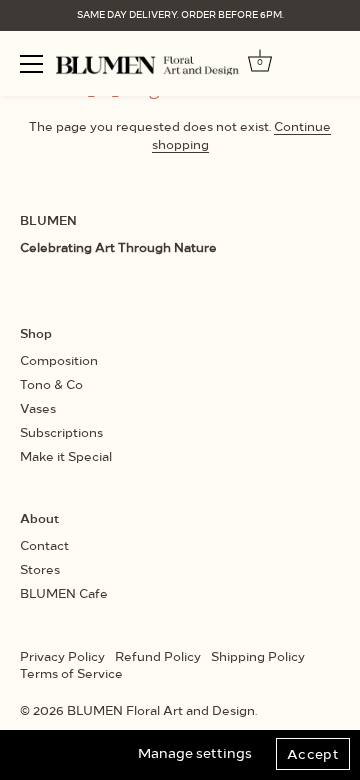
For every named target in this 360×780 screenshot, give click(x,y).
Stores (40, 568)
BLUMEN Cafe (64, 592)
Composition (59, 359)
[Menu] (32, 64)
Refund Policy (158, 655)
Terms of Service (71, 672)
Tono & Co (51, 383)
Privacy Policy (62, 655)
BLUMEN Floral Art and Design (161, 709)
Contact (44, 544)
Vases (38, 407)
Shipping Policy (258, 655)
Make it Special (66, 455)
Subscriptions (61, 431)
